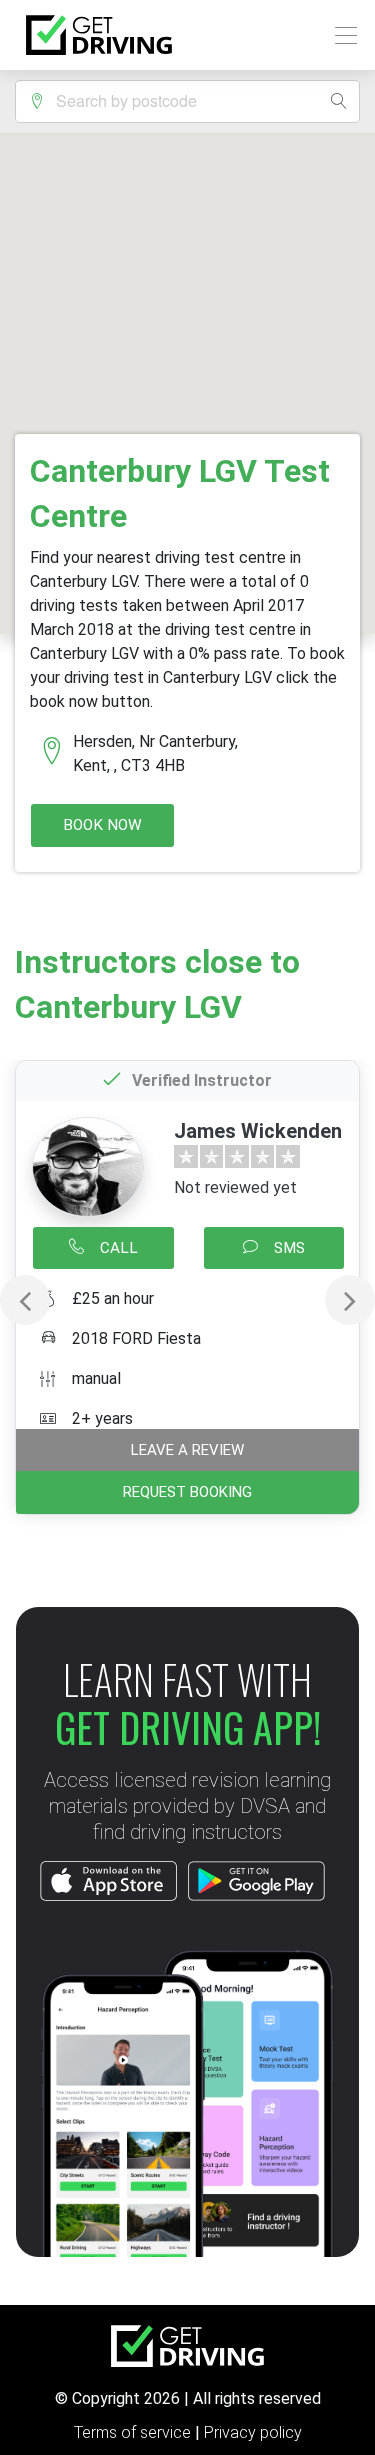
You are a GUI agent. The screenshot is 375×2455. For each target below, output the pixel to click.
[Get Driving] (99, 35)
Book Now (102, 825)
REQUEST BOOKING (187, 1492)
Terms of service (134, 2432)
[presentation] (25, 1300)
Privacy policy (253, 2432)
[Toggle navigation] (340, 35)
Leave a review (187, 1450)
